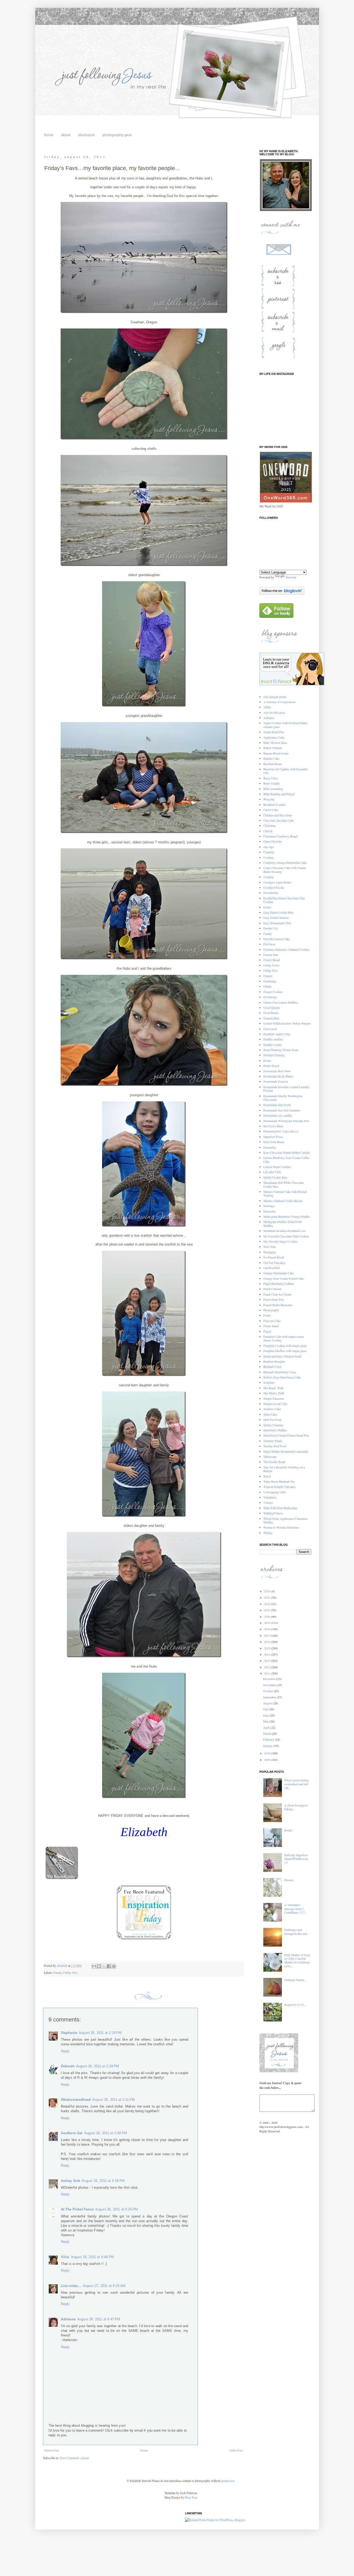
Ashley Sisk (71, 2181)
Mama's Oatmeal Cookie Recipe (283, 1201)
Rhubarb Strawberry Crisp (280, 1372)
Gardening (270, 981)
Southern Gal (72, 2133)
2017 (268, 1635)
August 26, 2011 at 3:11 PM (114, 2100)
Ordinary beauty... (295, 1980)
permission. (228, 2481)
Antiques (269, 718)
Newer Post (52, 2450)
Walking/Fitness (273, 1513)
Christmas (270, 825)
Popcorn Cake (272, 1321)
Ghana (267, 986)
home (49, 135)
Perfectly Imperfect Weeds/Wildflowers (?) (296, 1859)
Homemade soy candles (278, 1115)
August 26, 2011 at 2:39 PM (98, 2066)
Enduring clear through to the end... (297, 1931)
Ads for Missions (274, 712)
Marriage (269, 1206)
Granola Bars (271, 1018)
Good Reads (271, 1013)
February (269, 1739)
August (268, 1703)
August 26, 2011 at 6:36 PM (117, 2209)
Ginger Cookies (273, 992)
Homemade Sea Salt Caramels (282, 1110)
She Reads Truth (273, 1388)
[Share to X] (104, 1966)
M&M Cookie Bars (275, 1177)
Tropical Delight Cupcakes (279, 1487)
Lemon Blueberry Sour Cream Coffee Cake (286, 1159)
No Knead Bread (274, 1257)
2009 (268, 1760)
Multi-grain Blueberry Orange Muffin (286, 1216)
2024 (268, 1591)
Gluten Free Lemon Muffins (281, 1002)
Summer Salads (273, 1441)
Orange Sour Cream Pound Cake (284, 1278)
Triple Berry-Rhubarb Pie (279, 1481)
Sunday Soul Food (275, 1446)
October (268, 1691)
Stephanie (69, 2033)
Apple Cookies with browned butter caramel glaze (285, 725)
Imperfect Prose (273, 1137)
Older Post (236, 2450)
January (268, 1746)
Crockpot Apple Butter (277, 882)
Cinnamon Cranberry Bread (280, 836)
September (270, 1697)
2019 (268, 1623)
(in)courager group (275, 697)
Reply (65, 2051)
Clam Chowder (273, 841)
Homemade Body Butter (278, 1076)
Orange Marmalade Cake (279, 1273)
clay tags (269, 847)
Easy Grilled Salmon (276, 918)
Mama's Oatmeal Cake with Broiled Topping (285, 1193)
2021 (268, 1610)
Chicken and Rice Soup (278, 815)
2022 (268, 1604)
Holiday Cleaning (274, 1055)
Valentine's (270, 1497)
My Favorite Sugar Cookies (280, 1241)
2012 (268, 1667)
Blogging (269, 799)
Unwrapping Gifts (275, 1492)
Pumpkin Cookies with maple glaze (285, 1346)
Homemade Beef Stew (277, 1071)
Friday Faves (271, 965)
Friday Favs (71, 1972)
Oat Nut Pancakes (274, 1263)
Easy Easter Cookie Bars (278, 912)
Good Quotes (272, 1007)
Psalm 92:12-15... (295, 2005)
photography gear (117, 135)
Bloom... (290, 1880)
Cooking (269, 857)
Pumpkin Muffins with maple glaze (285, 1351)
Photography (271, 1310)
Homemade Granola (276, 1081)
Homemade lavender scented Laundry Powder (286, 1089)
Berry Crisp (271, 778)
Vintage (268, 1502)
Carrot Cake (271, 810)
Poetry (267, 1315)
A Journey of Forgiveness (279, 702)
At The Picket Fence (77, 2209)
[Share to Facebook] (109, 1966)
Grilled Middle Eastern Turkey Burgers (287, 1023)
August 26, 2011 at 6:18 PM (103, 2181)
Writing (268, 1533)
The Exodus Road (274, 1462)
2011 (268, 1673)
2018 (268, 1629)
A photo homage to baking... (296, 1807)
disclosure (87, 135)
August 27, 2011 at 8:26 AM (104, 2286)
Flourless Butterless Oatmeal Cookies (286, 949)
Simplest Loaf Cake (275, 1404)
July (266, 1709)
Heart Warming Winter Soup (281, 1050)
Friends (268, 976)
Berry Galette (271, 783)
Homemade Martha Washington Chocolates (283, 1098)
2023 (268, 1597)
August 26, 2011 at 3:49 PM (106, 2133)
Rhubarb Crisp (272, 1367)
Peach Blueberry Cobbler (279, 1284)
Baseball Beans (273, 764)
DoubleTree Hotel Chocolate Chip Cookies (284, 900)
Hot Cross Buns (273, 1126)
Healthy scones (273, 1045)
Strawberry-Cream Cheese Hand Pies (286, 1435)
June (266, 1715)
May (266, 1721)
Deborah (68, 2066)
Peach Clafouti (272, 1289)
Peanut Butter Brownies (278, 1305)
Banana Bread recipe (276, 753)
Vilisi (65, 2257)
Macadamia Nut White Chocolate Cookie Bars (284, 1184)
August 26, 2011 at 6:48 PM (93, 2257)
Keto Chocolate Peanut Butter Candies (287, 1152)
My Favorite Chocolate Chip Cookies (286, 1236)
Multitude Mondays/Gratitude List (284, 1231)
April (267, 1727)
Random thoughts (274, 1361)
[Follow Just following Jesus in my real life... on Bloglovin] (282, 593)
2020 (268, 1616)
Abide (267, 707)
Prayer (267, 1331)
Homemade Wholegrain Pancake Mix (286, 1121)
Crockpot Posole (274, 887)
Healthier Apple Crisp (277, 1034)
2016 (268, 1642)
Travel (267, 1476)
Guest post (270, 1029)
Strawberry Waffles (275, 1430)
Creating (268, 877)
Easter (267, 907)
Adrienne (68, 2319)
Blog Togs (191, 2497)
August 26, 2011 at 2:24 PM (100, 2033)
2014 (268, 1654)
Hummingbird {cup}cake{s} (281, 1131)
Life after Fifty (272, 1172)
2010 (268, 1753)
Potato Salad (271, 1326)
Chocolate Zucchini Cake (279, 820)
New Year (270, 1247)
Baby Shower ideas (275, 743)
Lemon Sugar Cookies (277, 1167)
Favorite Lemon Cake (277, 939)
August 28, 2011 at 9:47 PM (99, 2319)
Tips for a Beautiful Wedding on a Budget (284, 1469)
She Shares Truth (274, 1393)
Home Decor (271, 1066)
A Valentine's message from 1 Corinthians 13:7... (296, 1909)
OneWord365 (272, 1268)
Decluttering (271, 893)
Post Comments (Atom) (75, 2458)
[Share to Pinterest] (114, 1966)
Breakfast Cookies (275, 804)
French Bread (272, 960)
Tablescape (270, 1457)
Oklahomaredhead (76, 2100)
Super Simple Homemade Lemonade (286, 1451)
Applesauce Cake (274, 737)
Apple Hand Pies (274, 732)
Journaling (270, 1147)
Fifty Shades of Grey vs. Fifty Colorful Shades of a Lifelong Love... (297, 1960)
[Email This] (94, 1966)
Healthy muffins (273, 1039)
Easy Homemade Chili (277, 923)
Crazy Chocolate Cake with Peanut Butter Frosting (285, 870)
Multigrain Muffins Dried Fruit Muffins (282, 1223)
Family (58, 1972)
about (66, 135)
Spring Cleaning (273, 1425)
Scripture (269, 1382)
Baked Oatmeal (273, 748)
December (270, 1679)
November (270, 1685)
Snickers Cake (272, 1409)
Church (268, 831)
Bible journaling (273, 789)
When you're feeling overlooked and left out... (297, 1784)
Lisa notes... (71, 2286)
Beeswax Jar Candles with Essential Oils (285, 771)
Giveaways (270, 997)
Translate (291, 577)
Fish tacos (270, 944)
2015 (268, 1648)
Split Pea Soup (272, 1419)
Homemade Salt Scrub (277, 1105)
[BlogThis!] (99, 1966)
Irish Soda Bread (274, 1142)
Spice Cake (270, 1414)
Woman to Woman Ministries (281, 1527)
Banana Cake (271, 758)
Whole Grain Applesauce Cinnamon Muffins (285, 1520)
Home (144, 2450)
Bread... (289, 1830)
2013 (268, 1661)
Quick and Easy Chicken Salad (282, 1356)
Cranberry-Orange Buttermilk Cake (285, 863)
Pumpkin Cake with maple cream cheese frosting (284, 1338)
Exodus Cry (271, 928)
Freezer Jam (271, 955)
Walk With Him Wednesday (280, 1508)
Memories (270, 1211)
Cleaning (269, 852)
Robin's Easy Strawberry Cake (282, 1377)
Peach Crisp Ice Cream (277, 1294)
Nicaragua (270, 1252)
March (267, 1733)
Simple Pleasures (274, 1398)
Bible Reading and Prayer (279, 794)
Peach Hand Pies (274, 1299)
